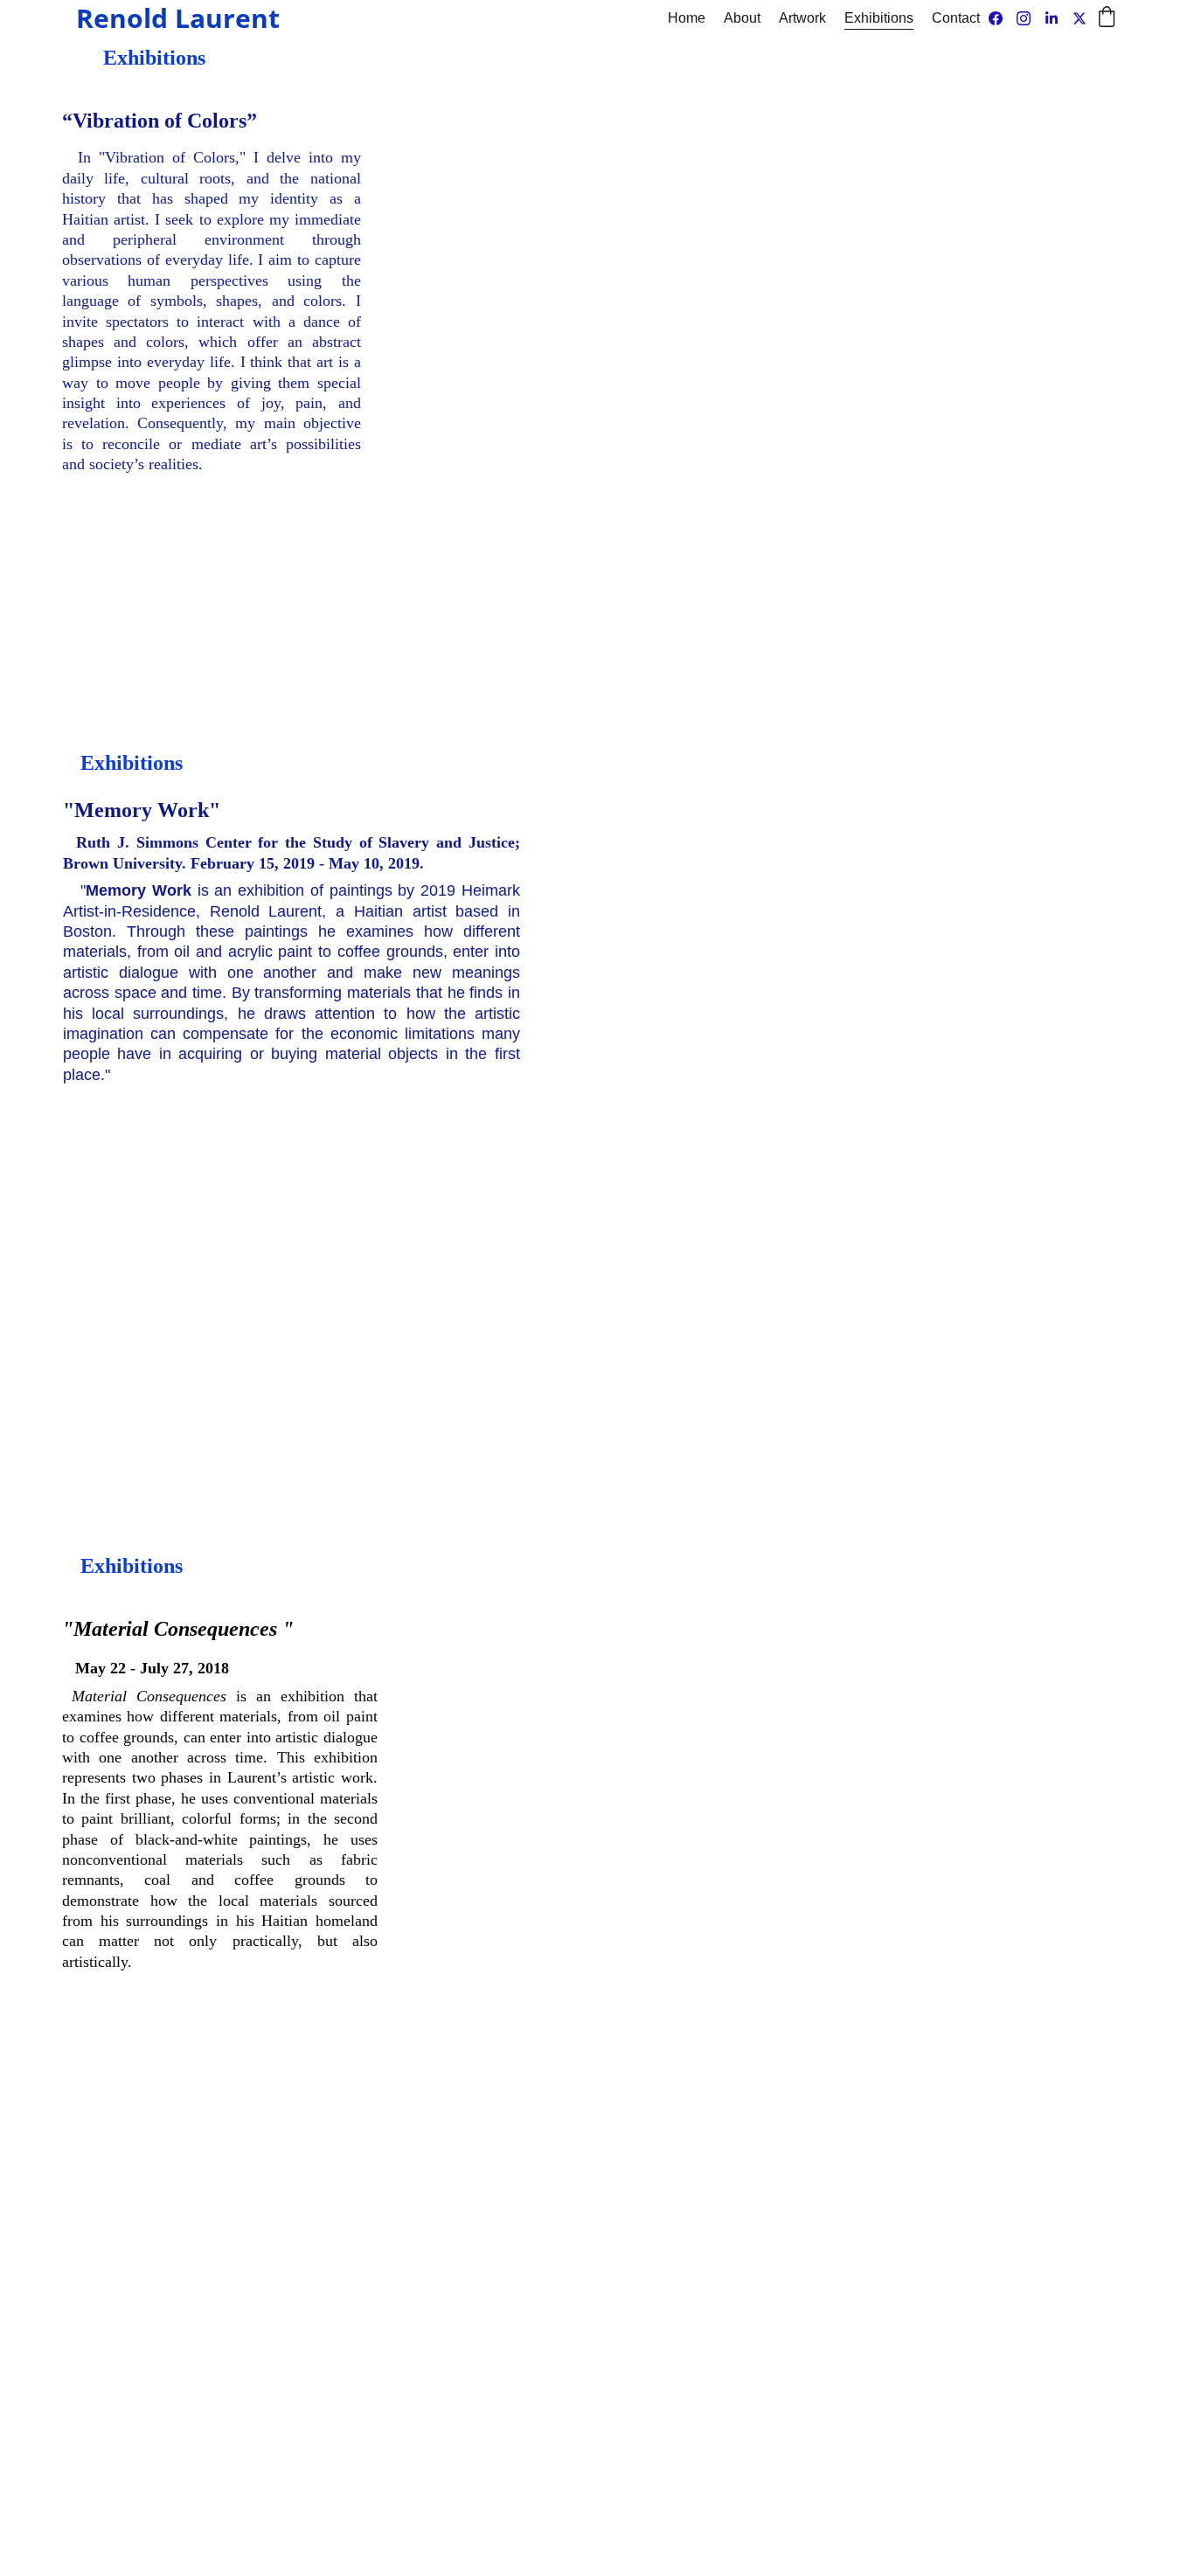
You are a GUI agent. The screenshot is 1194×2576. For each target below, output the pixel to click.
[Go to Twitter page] (1079, 18)
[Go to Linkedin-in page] (1059, 18)
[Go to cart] (1107, 18)
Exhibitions (879, 18)
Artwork (802, 18)
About (742, 18)
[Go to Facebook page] (1003, 18)
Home (687, 18)
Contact (956, 18)
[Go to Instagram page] (1031, 18)
